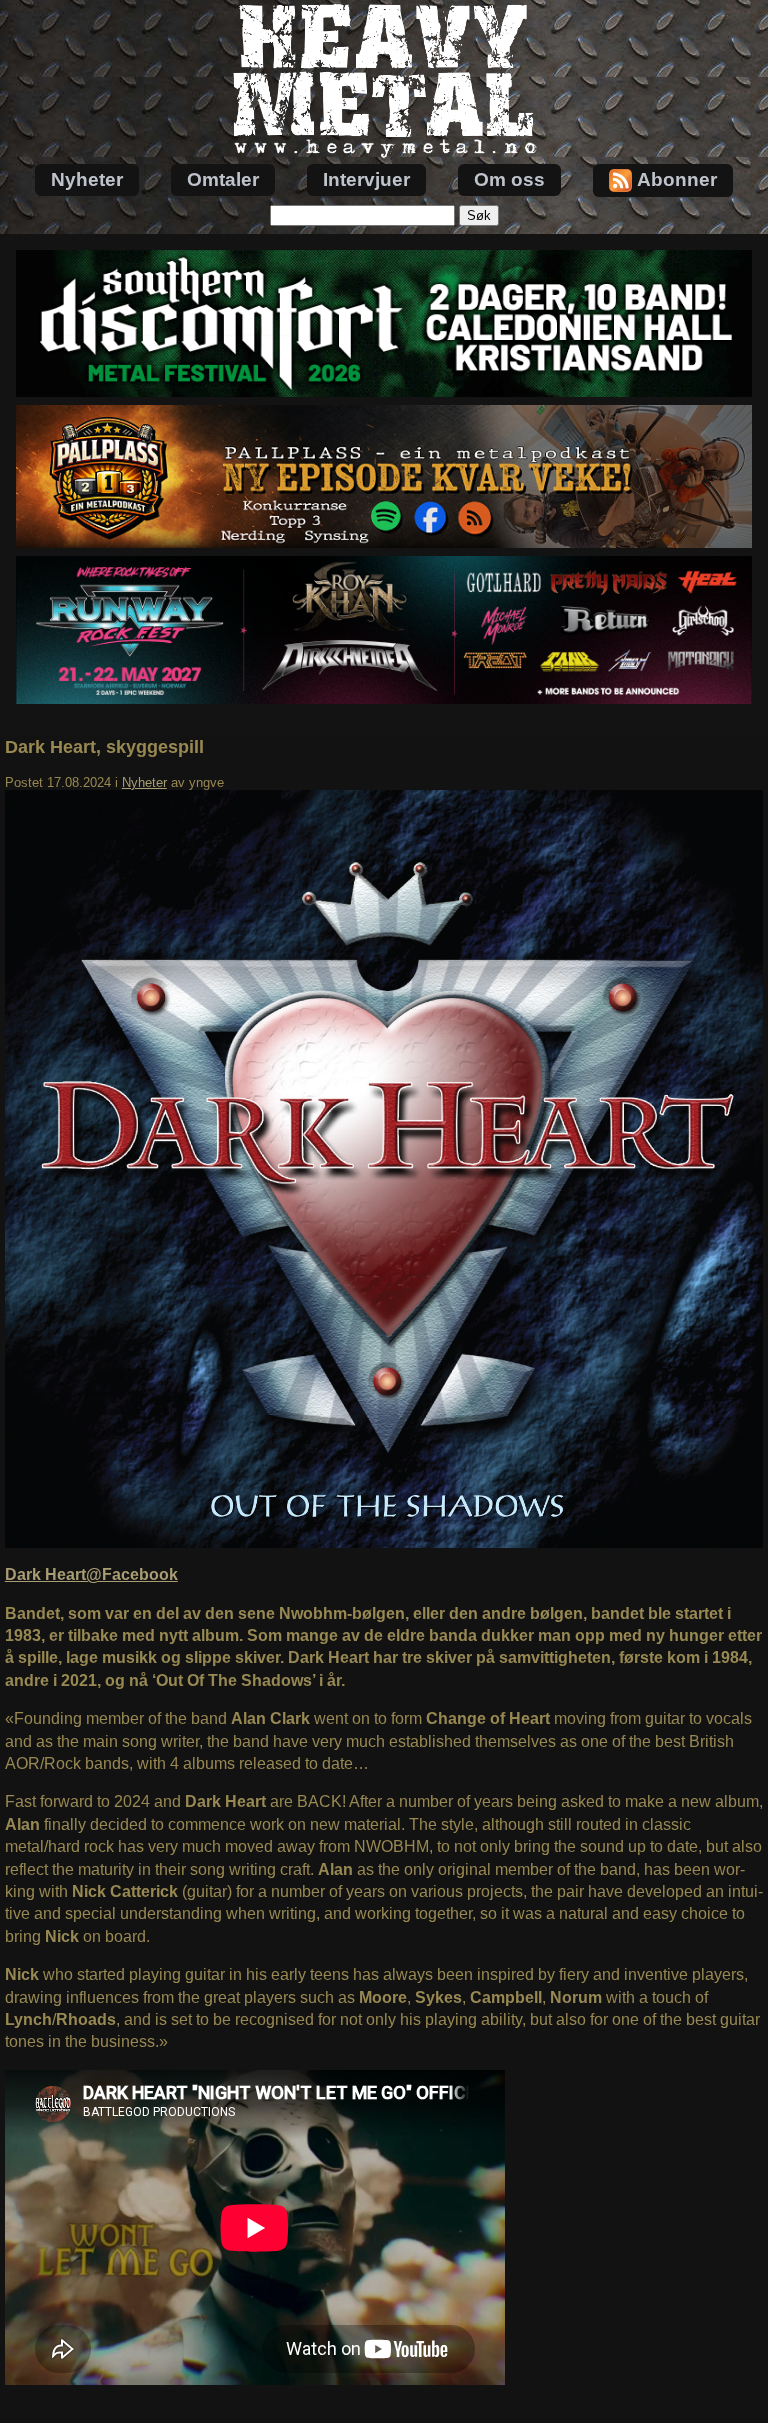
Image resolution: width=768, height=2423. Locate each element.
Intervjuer (366, 179)
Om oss (509, 179)
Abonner (677, 179)
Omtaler (223, 179)
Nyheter (87, 179)
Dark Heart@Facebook (91, 1574)
